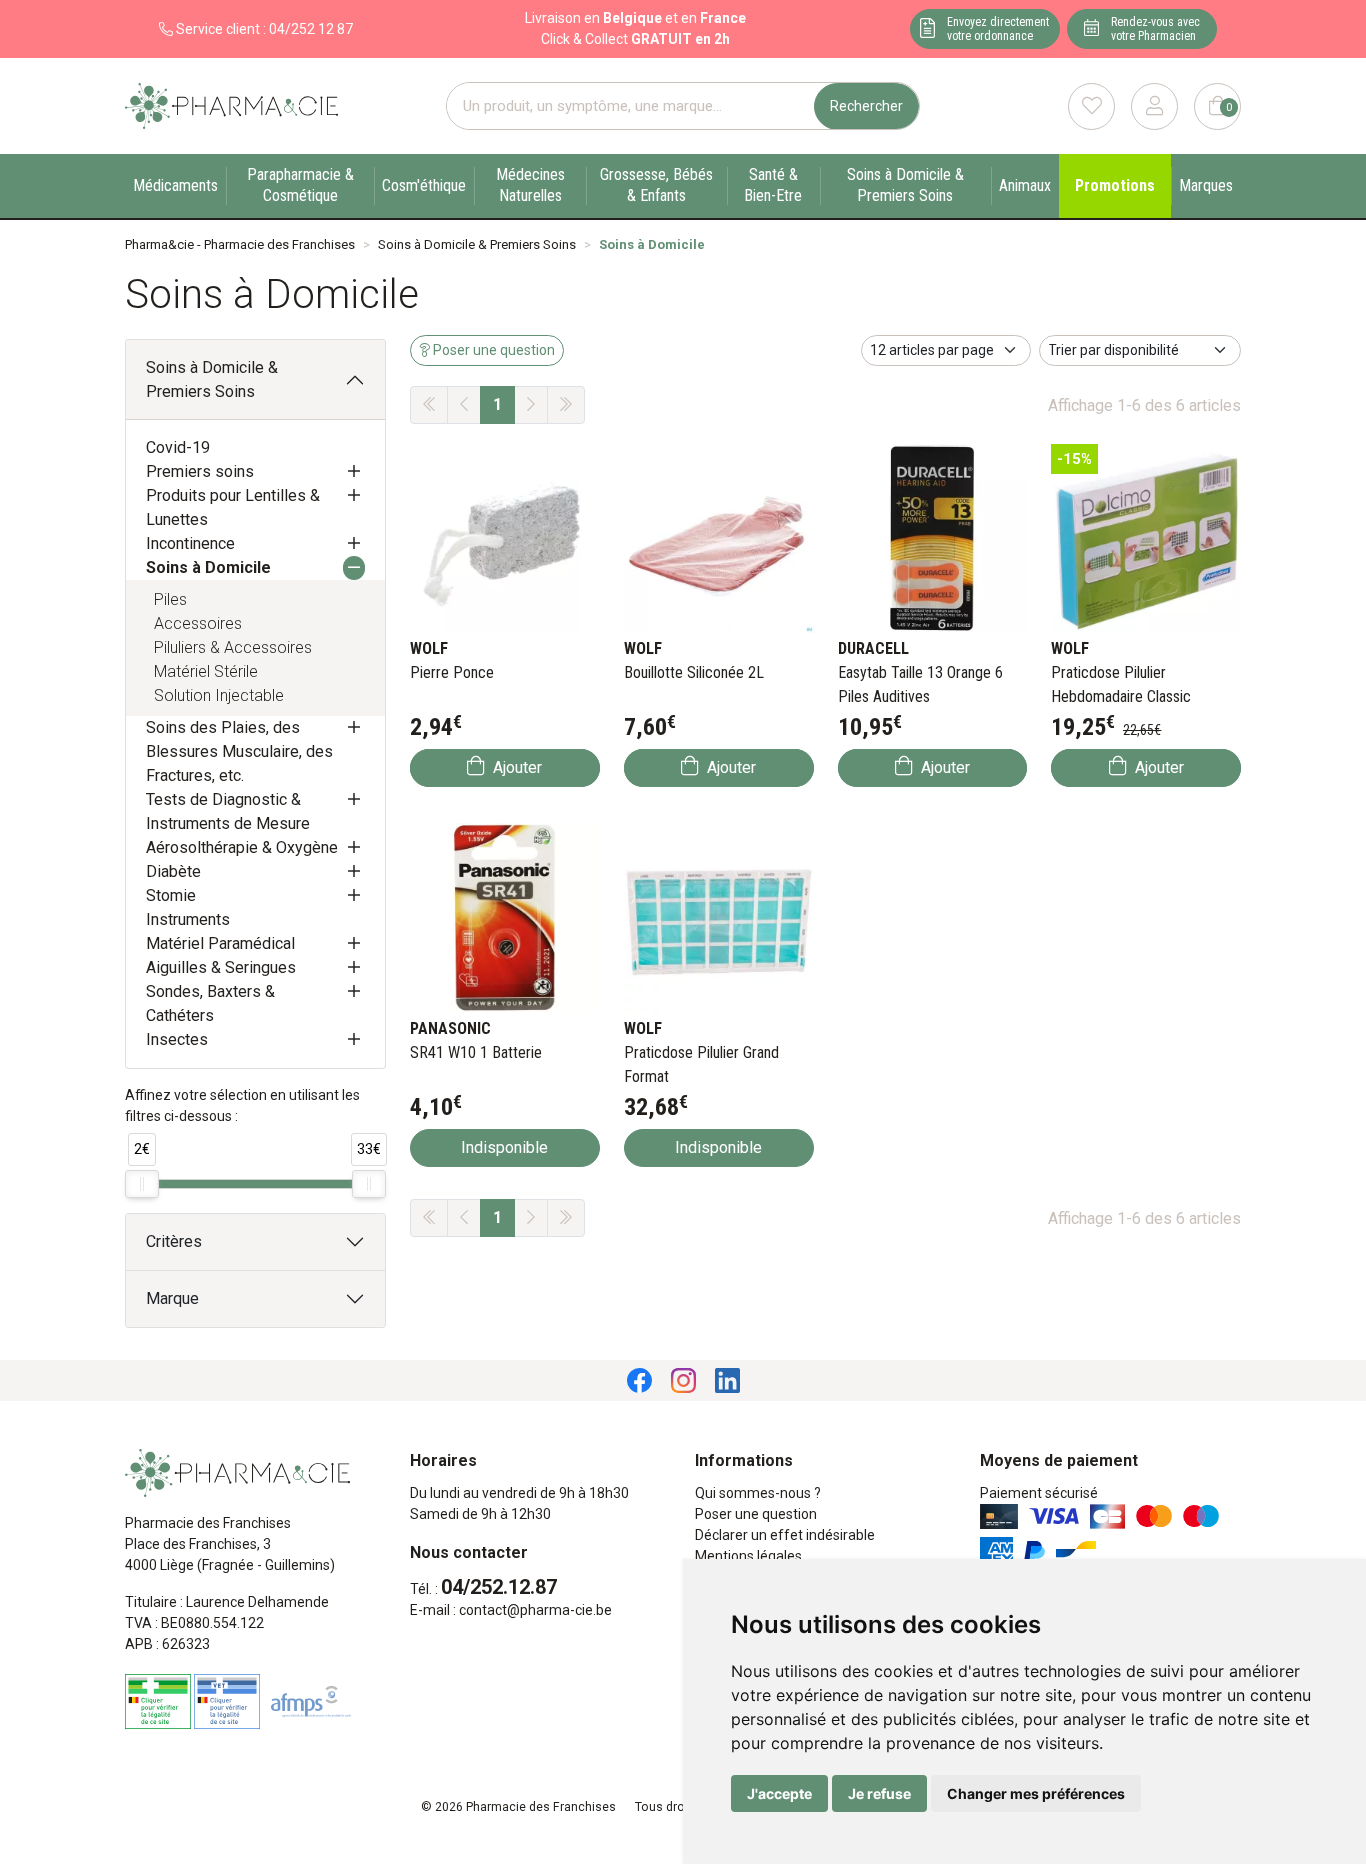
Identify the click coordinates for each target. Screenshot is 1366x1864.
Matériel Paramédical (220, 943)
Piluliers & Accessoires (233, 647)
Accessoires (198, 623)
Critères (174, 1241)
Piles (170, 599)
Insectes (177, 1039)
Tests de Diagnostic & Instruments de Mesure (228, 811)
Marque (172, 1298)
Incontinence (190, 543)
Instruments (188, 919)
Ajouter (515, 767)
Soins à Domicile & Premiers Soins (212, 379)
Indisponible (504, 1147)
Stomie (171, 895)
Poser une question (756, 1514)
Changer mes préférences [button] (1036, 1793)
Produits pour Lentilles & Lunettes (233, 507)
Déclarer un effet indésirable (785, 1535)
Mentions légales (748, 1556)
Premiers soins (200, 471)
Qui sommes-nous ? (758, 1493)
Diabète (173, 871)
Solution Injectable (219, 695)
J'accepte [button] (779, 1793)
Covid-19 (178, 447)
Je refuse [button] (879, 1793)
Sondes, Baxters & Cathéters (210, 1003)
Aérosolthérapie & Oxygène (242, 847)
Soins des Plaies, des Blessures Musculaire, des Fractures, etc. (239, 751)
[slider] (142, 1184)
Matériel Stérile (206, 671)
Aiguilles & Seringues (221, 967)
